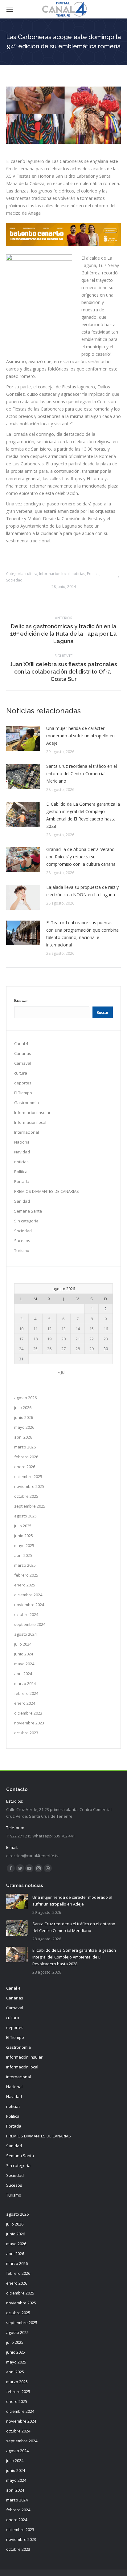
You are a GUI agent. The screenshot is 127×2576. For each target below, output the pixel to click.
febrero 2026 (26, 1457)
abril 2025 (23, 1555)
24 (21, 1349)
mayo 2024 (24, 1664)
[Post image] (23, 739)
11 (35, 1329)
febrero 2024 (26, 1693)
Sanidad (22, 1201)
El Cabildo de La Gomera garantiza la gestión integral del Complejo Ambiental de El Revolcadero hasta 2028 (83, 815)
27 (63, 1349)
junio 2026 (24, 1417)
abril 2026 (23, 1437)
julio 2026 (23, 1407)
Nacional (22, 1142)
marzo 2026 (25, 1447)
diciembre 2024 (28, 1595)
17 (21, 1339)
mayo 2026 (24, 1427)
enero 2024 (25, 1703)
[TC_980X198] (63, 244)
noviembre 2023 (29, 1723)
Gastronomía (27, 1103)
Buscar (21, 1000)
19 (49, 1339)
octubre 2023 (26, 1733)
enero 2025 (25, 1585)
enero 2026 (25, 1467)
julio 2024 (23, 1644)
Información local (54, 574)
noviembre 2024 (29, 1605)
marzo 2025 (25, 1565)
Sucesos (22, 1241)
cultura (31, 574)
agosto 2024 (25, 1634)
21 (78, 1339)
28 (78, 1349)
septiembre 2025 (30, 1506)
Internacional (27, 1132)
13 (63, 1329)
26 (49, 1349)
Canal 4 (21, 1043)
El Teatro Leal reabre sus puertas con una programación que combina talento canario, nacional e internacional (82, 934)
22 (92, 1339)
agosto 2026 (25, 1398)
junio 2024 (24, 1654)
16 (106, 1329)
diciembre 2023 (28, 1713)
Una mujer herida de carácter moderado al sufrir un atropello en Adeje (80, 736)
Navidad (22, 1152)
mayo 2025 (24, 1545)
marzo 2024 (25, 1683)
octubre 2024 (26, 1614)
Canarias (23, 1053)
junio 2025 (24, 1536)
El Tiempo (23, 1093)
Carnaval (23, 1063)
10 (21, 1329)
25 (35, 1349)
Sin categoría (26, 1221)
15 (92, 1329)
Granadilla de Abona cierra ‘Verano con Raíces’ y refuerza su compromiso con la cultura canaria (81, 857)
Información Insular (32, 1112)
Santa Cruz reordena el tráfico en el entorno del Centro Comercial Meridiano (82, 774)
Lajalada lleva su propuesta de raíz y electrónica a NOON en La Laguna (82, 891)
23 (106, 1339)
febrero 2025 (26, 1575)
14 (78, 1329)
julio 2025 (23, 1526)
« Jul (62, 1372)
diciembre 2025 (28, 1476)
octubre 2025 (26, 1496)
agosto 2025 (25, 1516)
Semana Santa (28, 1211)
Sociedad (14, 580)
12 (49, 1329)
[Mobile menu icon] (10, 9)
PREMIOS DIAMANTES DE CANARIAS (47, 1191)
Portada (22, 1181)
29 (92, 1349)
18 (35, 1339)
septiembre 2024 (30, 1624)
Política (93, 574)
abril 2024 (23, 1674)
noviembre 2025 (29, 1486)
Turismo (22, 1250)
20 (63, 1339)
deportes (23, 1083)
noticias (78, 574)
